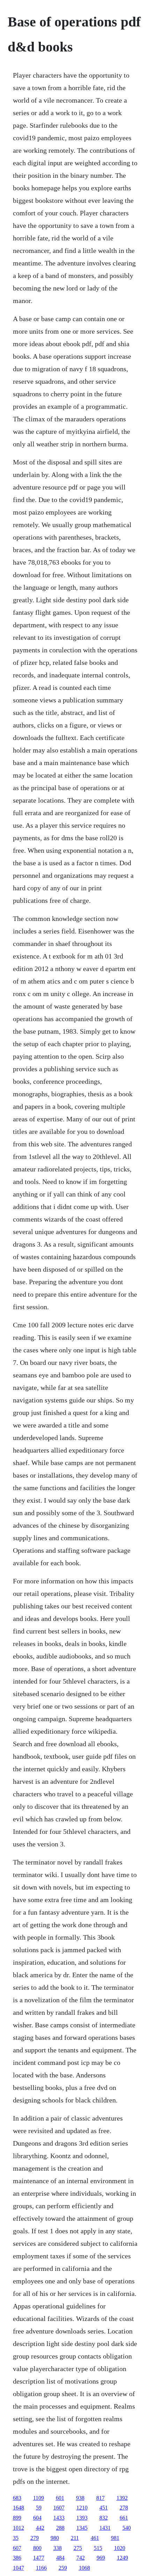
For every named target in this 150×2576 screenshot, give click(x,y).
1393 (82, 2518)
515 (98, 2548)
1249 (122, 2558)
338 (58, 2548)
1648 (18, 2508)
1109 (39, 2498)
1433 (59, 2518)
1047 (18, 2568)
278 (124, 2508)
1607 (59, 2508)
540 (127, 2528)
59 (39, 2508)
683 (17, 2498)
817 (100, 2498)
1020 (120, 2548)
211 (75, 2538)
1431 (105, 2528)
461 (95, 2538)
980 (55, 2538)
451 (104, 2508)
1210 (82, 2508)
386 (17, 2558)
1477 (39, 2558)
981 (115, 2538)
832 (104, 2518)
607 (17, 2548)
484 (60, 2558)
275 (78, 2548)
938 (80, 2498)
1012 (18, 2528)
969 (101, 2558)
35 (16, 2538)
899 (17, 2518)
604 (37, 2518)
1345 (82, 2528)
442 (40, 2528)
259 (63, 2568)
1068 (84, 2568)
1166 (41, 2568)
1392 (122, 2498)
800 (37, 2548)
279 (35, 2538)
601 (60, 2498)
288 (60, 2528)
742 (81, 2558)
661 (124, 2518)
